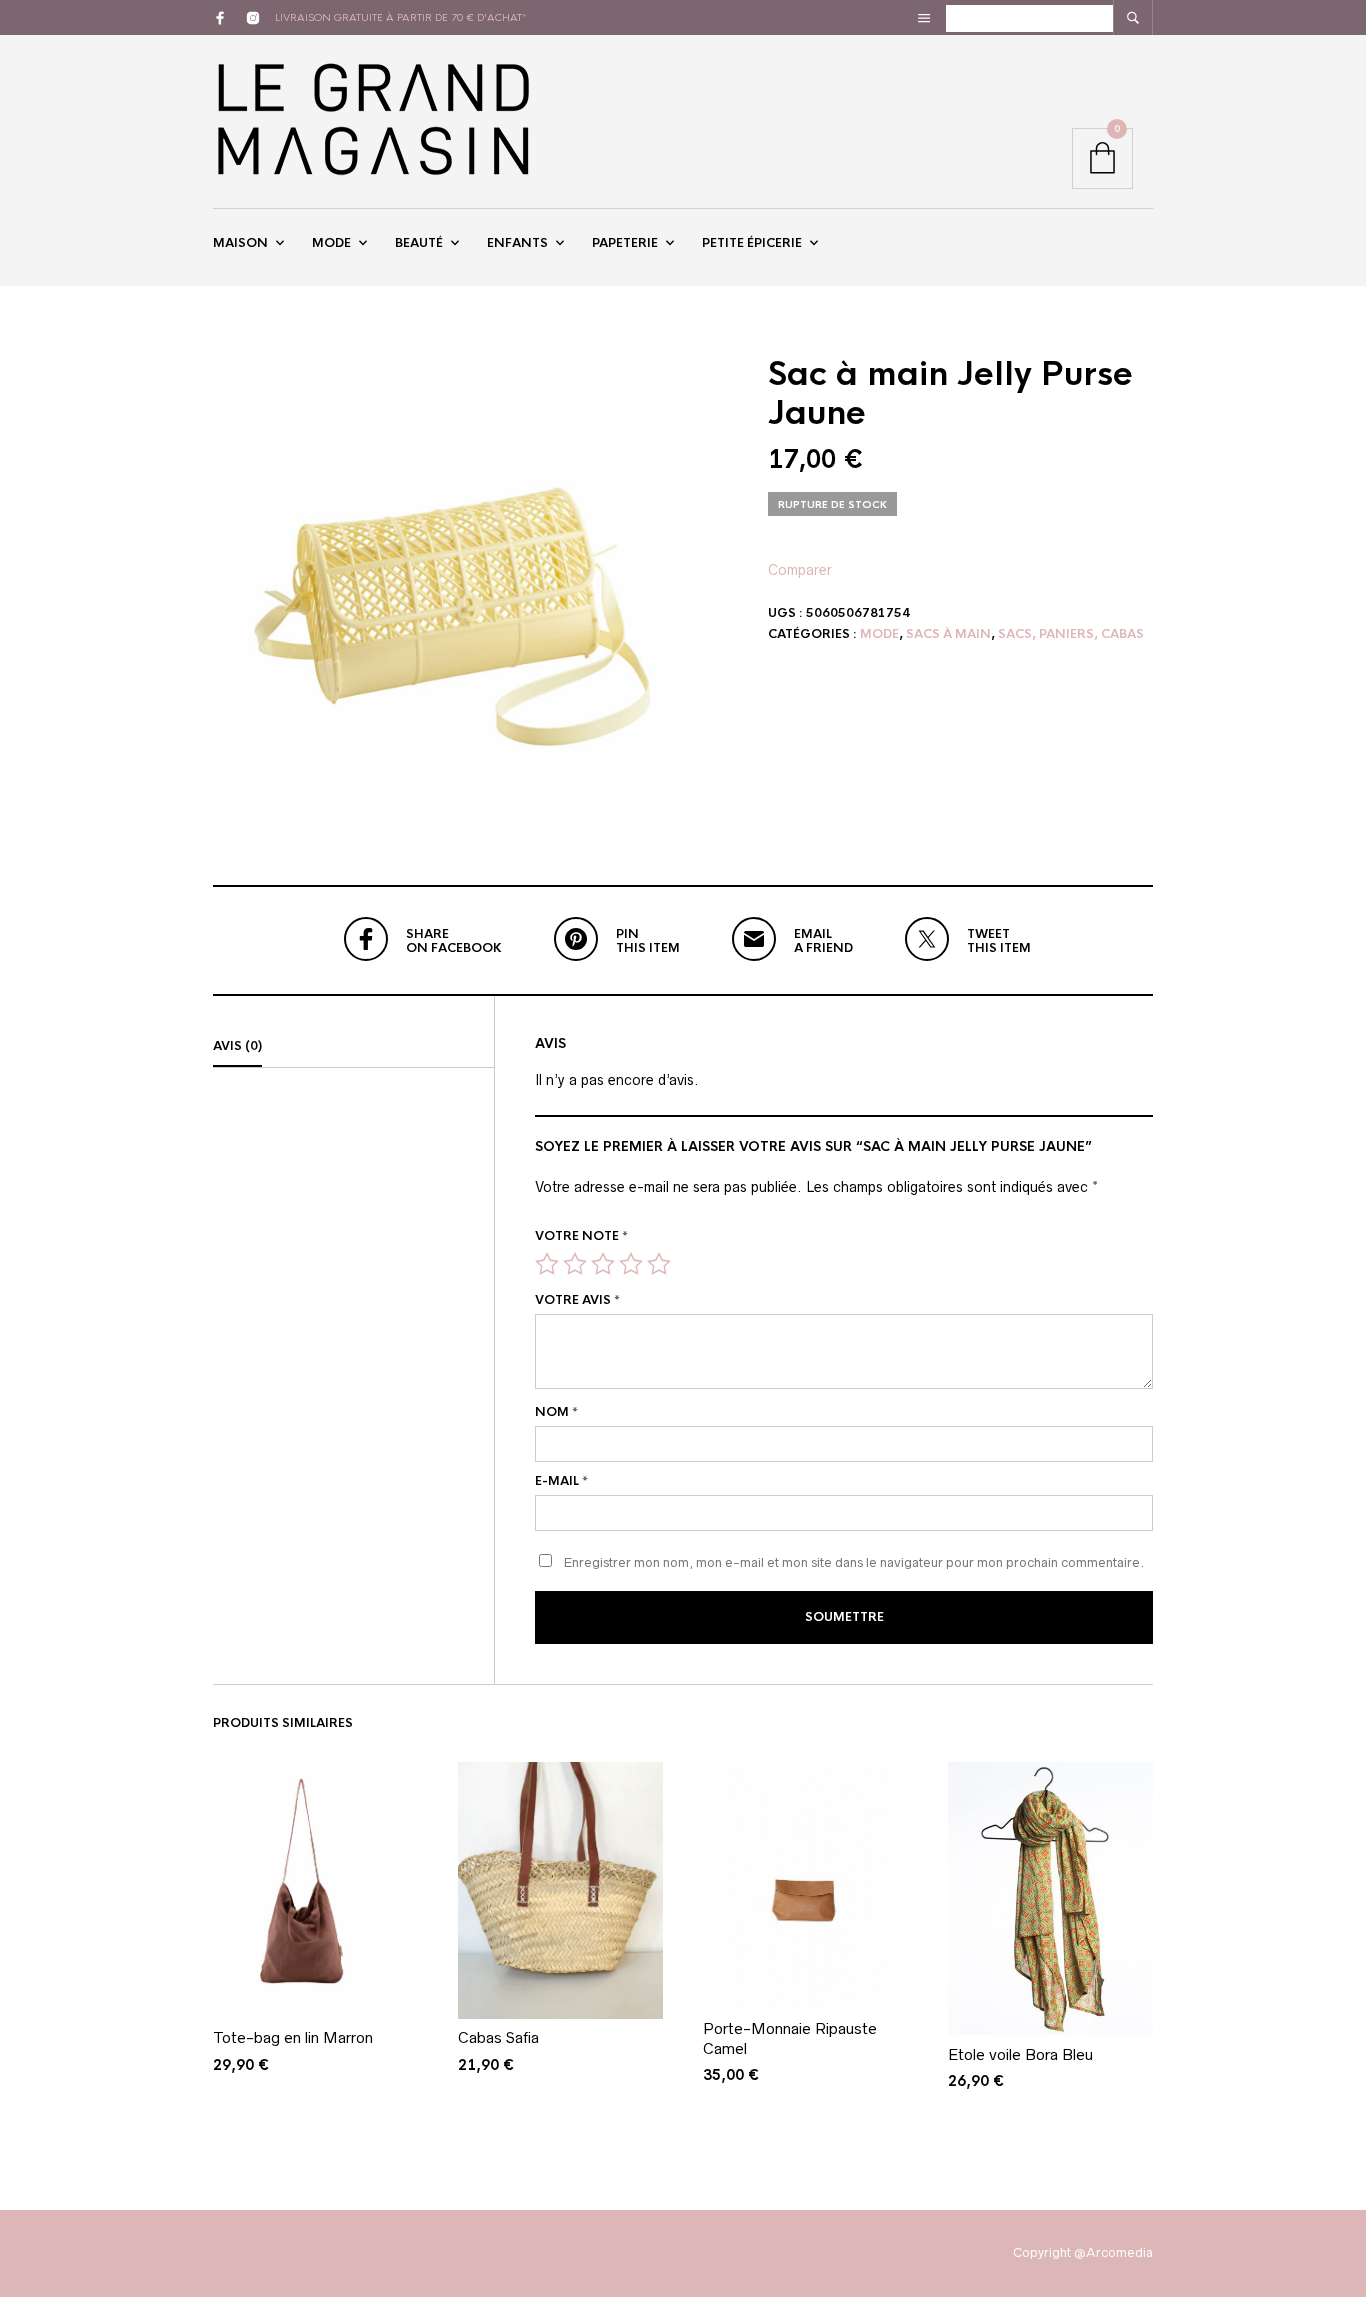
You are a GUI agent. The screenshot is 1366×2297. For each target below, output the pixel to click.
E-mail (561, 1481)
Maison (240, 243)
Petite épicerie (752, 243)
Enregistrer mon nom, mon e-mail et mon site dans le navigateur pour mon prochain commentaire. (854, 1562)
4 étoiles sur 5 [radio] (631, 1264)
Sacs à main (948, 634)
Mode (331, 243)
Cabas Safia (498, 2037)
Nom (556, 1412)
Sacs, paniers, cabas (1071, 634)
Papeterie (625, 243)
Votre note (581, 1236)
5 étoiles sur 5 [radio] (659, 1264)
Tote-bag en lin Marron (293, 2037)
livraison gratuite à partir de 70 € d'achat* (401, 17)
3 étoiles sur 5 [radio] (603, 1264)
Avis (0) (237, 1046)
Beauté (419, 243)
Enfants (517, 243)
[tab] (353, 1047)
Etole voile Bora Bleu (1020, 2054)
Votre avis (577, 1300)
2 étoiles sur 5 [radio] (575, 1264)
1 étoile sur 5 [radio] (547, 1264)
